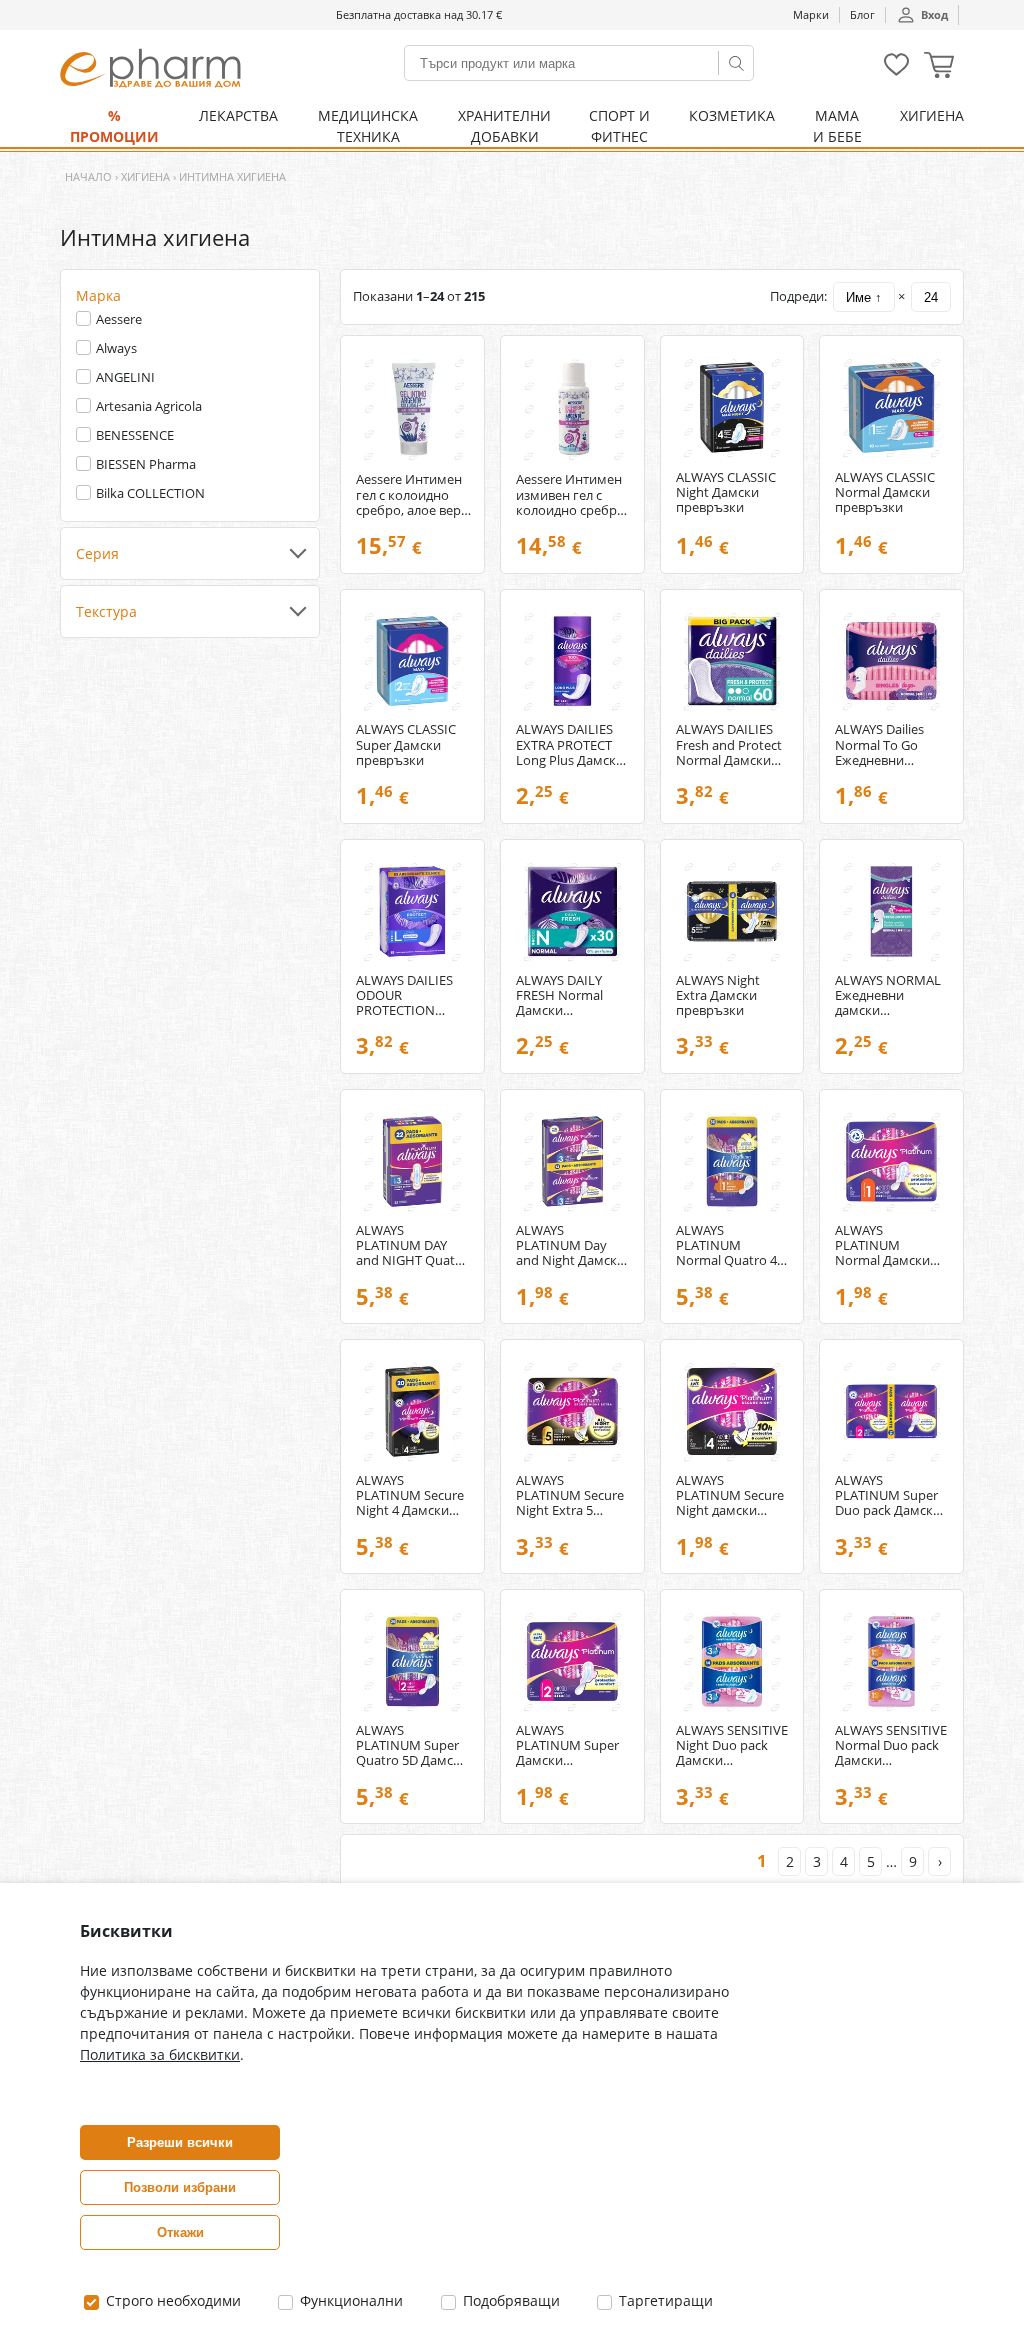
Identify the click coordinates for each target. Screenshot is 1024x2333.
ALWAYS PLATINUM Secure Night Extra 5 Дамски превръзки (570, 1495)
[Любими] (896, 71)
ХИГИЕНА (932, 115)
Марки (811, 14)
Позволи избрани (180, 2187)
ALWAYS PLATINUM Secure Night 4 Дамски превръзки (410, 1495)
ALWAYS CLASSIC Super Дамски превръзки (406, 744)
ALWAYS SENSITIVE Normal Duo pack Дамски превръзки (891, 1745)
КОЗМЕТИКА (732, 115)
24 (931, 297)
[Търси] (736, 63)
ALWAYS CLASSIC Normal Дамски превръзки (885, 492)
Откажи (180, 2232)
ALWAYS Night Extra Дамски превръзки (718, 995)
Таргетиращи (664, 2300)
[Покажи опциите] (190, 554)
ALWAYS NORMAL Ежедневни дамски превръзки (888, 995)
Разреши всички (180, 2142)
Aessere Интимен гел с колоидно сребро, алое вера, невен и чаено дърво (413, 494)
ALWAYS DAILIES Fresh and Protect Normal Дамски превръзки (729, 744)
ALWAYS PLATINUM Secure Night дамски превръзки (730, 1495)
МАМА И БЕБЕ (837, 126)
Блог (862, 14)
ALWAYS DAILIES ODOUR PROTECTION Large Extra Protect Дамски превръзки (404, 995)
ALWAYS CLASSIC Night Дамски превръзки (726, 492)
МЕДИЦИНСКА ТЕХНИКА (368, 126)
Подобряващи (509, 2300)
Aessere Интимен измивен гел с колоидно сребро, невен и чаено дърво (572, 494)
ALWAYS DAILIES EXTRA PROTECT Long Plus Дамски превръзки (570, 744)
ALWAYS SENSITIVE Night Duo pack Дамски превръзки (732, 1745)
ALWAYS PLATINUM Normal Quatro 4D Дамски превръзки (731, 1245)
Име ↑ (864, 297)
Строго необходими (171, 2300)
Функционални (349, 2300)
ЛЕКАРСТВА (238, 115)
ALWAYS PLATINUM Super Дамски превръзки (567, 1745)
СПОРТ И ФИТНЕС (619, 126)
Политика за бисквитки (160, 2054)
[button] (939, 67)
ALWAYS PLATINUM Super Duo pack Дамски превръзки (888, 1495)
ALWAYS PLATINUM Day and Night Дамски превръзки (570, 1245)
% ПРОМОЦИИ (114, 126)
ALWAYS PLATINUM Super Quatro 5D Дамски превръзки (412, 1745)
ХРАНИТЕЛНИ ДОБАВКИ (504, 126)
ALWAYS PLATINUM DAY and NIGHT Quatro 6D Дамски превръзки (412, 1245)
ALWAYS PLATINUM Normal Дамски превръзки (882, 1245)
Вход (934, 14)
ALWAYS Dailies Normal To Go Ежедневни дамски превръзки (879, 744)
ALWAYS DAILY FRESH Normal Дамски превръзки (559, 995)
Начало (88, 176)
